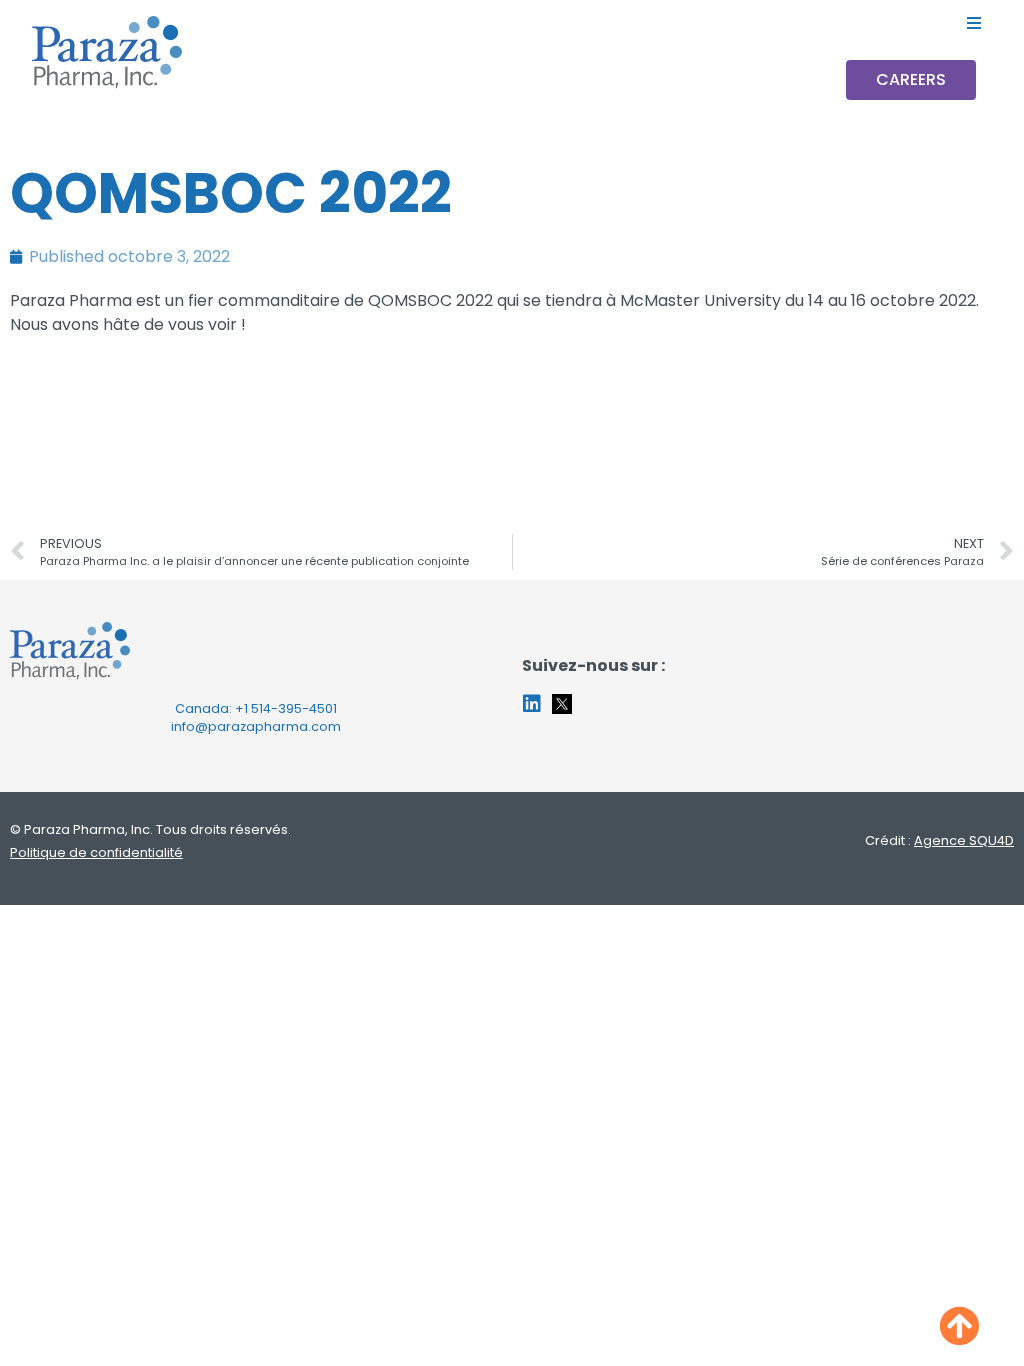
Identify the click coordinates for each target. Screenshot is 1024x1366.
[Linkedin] (532, 704)
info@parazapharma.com (256, 726)
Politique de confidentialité (96, 852)
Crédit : (939, 840)
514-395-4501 (294, 708)
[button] (974, 22)
